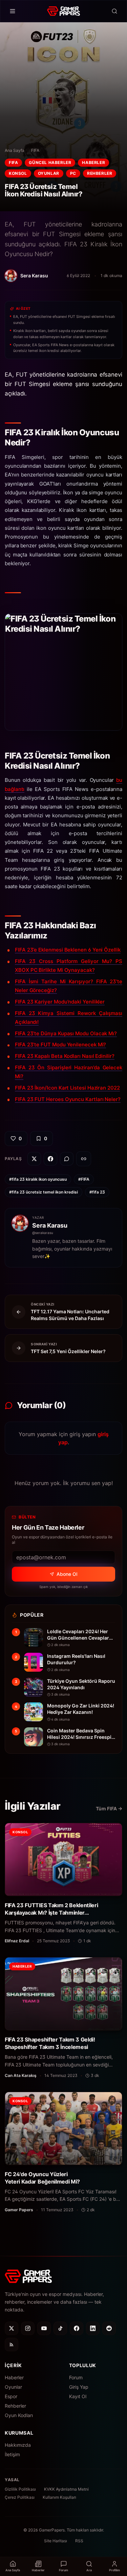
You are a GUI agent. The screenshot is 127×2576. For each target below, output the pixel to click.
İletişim (12, 2454)
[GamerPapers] (63, 11)
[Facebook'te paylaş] (50, 1159)
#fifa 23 (97, 1192)
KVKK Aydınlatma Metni (66, 2489)
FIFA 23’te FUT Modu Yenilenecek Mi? (60, 1045)
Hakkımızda (18, 2445)
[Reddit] (109, 2328)
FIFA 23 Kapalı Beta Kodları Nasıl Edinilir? (65, 1056)
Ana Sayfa (15, 150)
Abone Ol (67, 1574)
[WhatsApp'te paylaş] (67, 1159)
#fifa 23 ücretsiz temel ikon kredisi (44, 1192)
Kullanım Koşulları (59, 2497)
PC (73, 173)
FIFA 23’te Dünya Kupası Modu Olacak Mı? (66, 1033)
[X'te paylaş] (34, 1159)
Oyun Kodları (19, 2415)
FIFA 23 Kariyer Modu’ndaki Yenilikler (60, 1002)
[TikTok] (60, 2328)
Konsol (18, 173)
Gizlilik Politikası (20, 2489)
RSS (79, 2541)
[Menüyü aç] (13, 11)
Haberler (93, 162)
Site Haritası (56, 2541)
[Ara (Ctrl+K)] (114, 11)
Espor (11, 2396)
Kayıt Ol (78, 2396)
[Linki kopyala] (84, 1159)
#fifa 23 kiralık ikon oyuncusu (38, 1179)
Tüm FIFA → (109, 1808)
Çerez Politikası (20, 2497)
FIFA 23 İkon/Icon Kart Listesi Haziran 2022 (67, 1088)
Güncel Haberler (50, 162)
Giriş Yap (79, 2387)
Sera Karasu (50, 1225)
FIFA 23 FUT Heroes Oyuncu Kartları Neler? (68, 1099)
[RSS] (12, 2345)
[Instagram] (28, 2328)
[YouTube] (44, 2328)
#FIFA (84, 1179)
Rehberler (100, 173)
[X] (12, 2328)
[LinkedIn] (93, 2328)
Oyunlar (49, 173)
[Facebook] (77, 2328)
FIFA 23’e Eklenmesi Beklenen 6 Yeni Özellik (68, 950)
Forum (76, 2377)
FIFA (35, 150)
